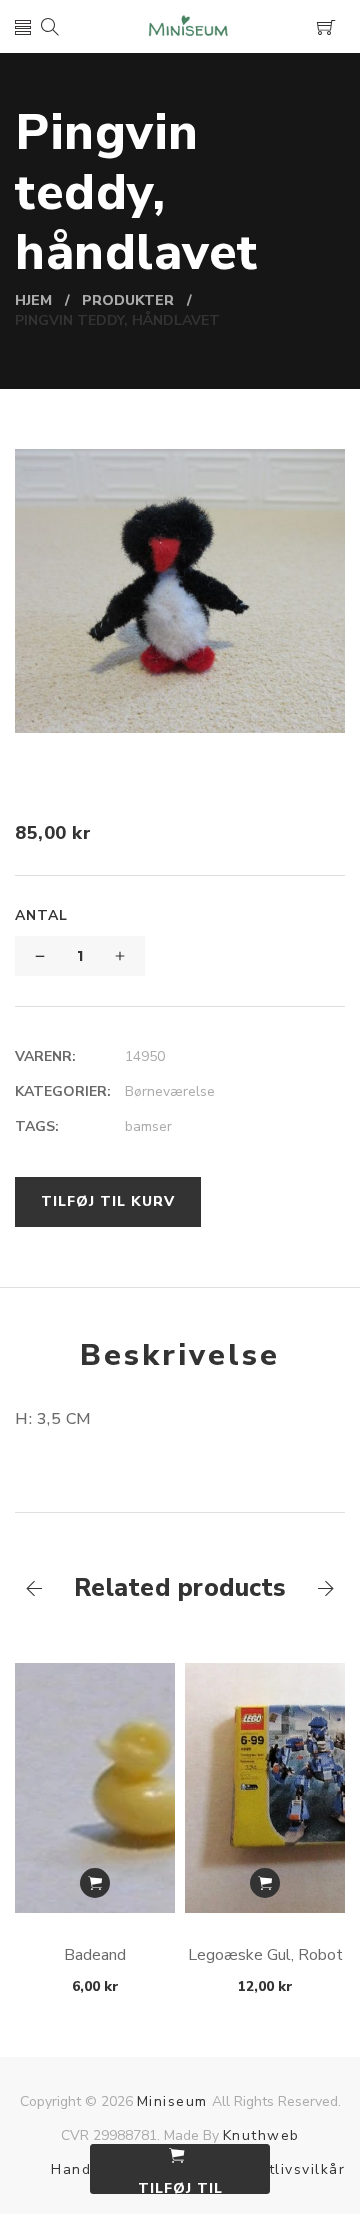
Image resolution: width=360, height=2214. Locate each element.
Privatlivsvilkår (287, 2169)
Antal (41, 915)
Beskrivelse (180, 1355)
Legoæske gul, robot (265, 1955)
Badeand (95, 1955)
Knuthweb (261, 2135)
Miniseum (172, 2101)
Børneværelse (170, 1091)
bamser (148, 1126)
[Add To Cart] (95, 1883)
